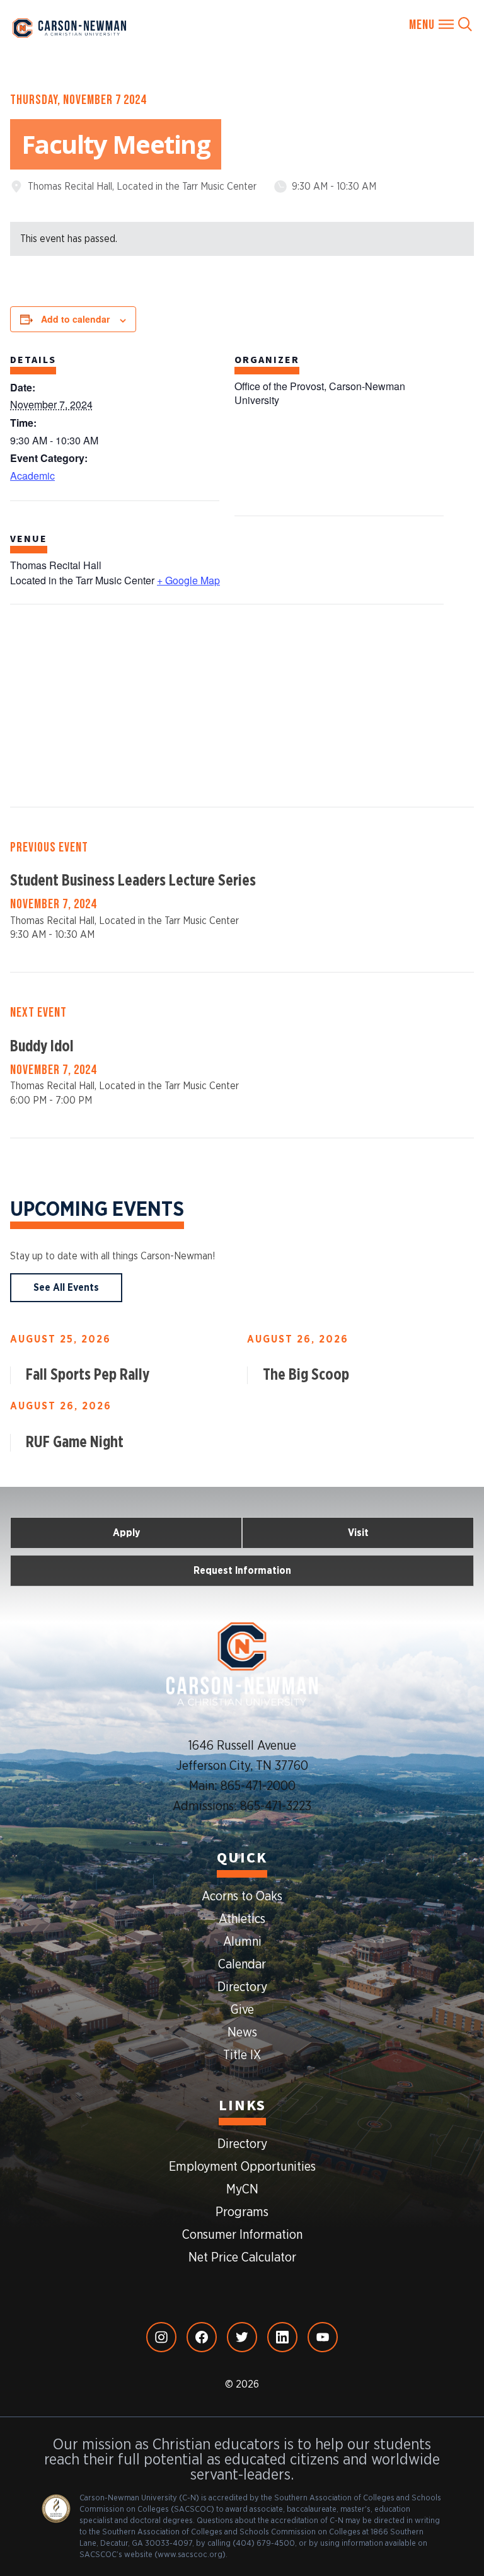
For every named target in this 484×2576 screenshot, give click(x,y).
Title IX (242, 2055)
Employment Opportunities (242, 2167)
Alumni (242, 1942)
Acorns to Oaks (242, 1897)
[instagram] (161, 2337)
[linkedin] (282, 2337)
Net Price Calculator (242, 2258)
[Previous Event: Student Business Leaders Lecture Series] (242, 890)
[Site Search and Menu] (441, 25)
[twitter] (242, 2337)
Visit (358, 1533)
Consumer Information (242, 2235)
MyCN (242, 2190)
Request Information (242, 1571)
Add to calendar (75, 319)
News (242, 2033)
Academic (32, 476)
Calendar (242, 1965)
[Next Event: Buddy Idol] (242, 1055)
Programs (242, 2212)
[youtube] (323, 2337)
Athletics (242, 1919)
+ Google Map (188, 580)
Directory (242, 1987)
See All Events (66, 1288)
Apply (126, 1533)
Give (242, 2010)
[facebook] (202, 2337)
